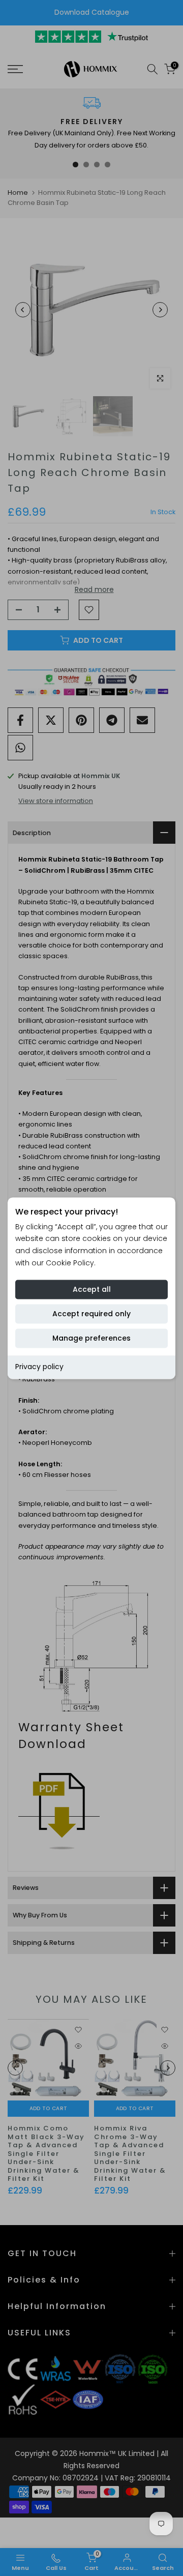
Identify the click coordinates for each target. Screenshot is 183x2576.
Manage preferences (91, 1338)
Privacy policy (39, 1367)
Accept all (92, 1289)
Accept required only (91, 1314)
